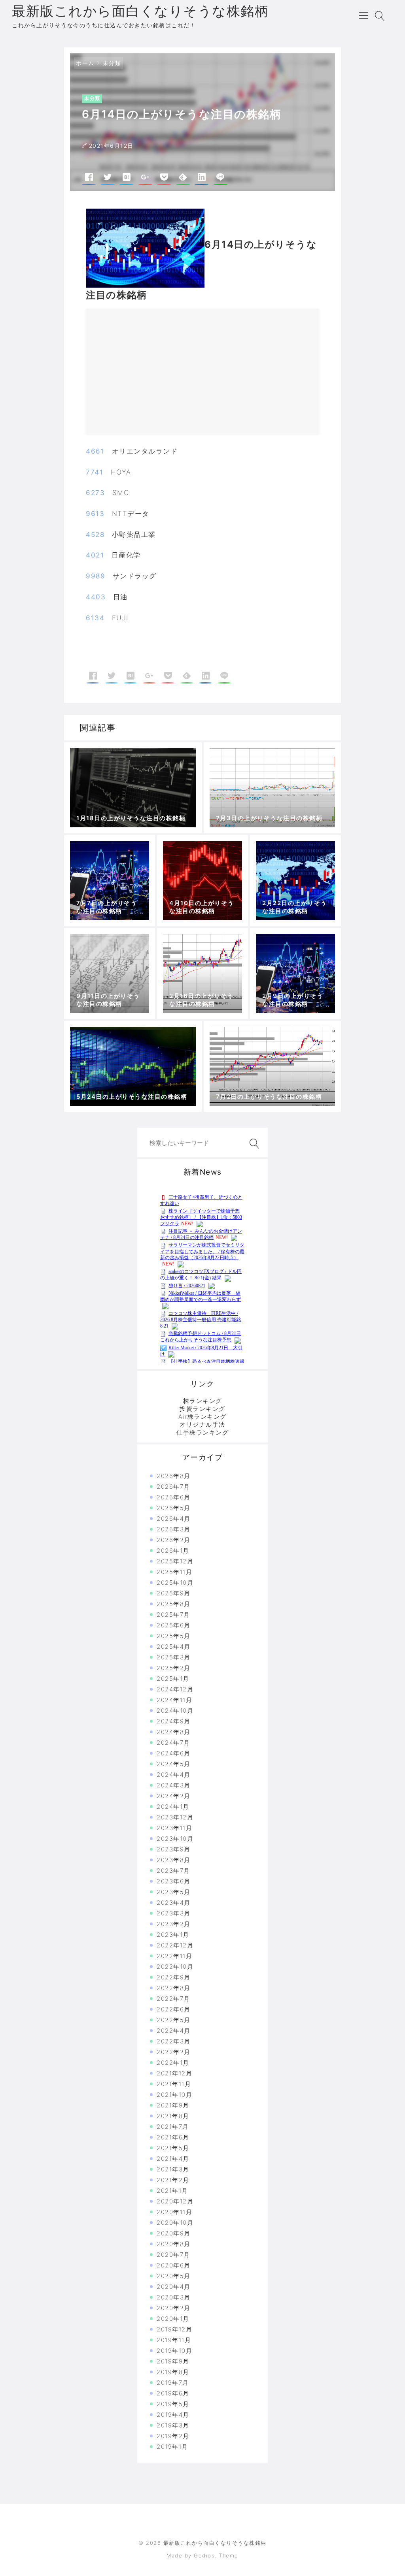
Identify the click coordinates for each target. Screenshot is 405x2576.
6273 (95, 493)
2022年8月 (174, 1988)
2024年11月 (174, 1700)
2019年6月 (173, 2393)
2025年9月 (174, 1593)
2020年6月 (174, 2265)
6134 (95, 618)
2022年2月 (174, 2052)
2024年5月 (174, 1764)
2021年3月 (173, 2169)
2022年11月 (174, 1956)
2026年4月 (174, 1519)
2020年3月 (174, 2297)
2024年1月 (173, 1807)
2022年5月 (174, 2020)
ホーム (85, 63)
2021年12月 (174, 2073)
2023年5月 (174, 1892)
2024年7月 (173, 1743)
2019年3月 (173, 2425)
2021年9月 (173, 2105)
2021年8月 (173, 2116)
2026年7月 (173, 1487)
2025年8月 (174, 1604)
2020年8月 (174, 2244)
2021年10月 (174, 2095)
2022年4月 (174, 2031)
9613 (95, 514)
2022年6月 (174, 2009)
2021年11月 (174, 2084)
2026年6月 (174, 1497)
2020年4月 (174, 2287)
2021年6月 (173, 2137)
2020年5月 (174, 2276)
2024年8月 (174, 1732)
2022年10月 (175, 1967)
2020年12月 (175, 2201)
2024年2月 (174, 1796)
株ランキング (203, 1401)
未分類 (112, 63)
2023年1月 (173, 1935)
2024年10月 (175, 1711)
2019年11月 (174, 2340)
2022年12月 (175, 1945)
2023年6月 (174, 1881)
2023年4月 (174, 1903)
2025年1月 (173, 1679)
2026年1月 (173, 1551)
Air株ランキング (202, 1417)
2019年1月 (172, 2447)
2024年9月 (174, 1721)
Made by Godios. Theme (202, 2555)
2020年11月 (174, 2212)
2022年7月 (173, 1999)
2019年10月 (174, 2351)
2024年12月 (175, 1689)
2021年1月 (172, 2191)
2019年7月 (173, 2383)
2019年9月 (173, 2361)
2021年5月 (173, 2148)
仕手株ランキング (202, 1432)
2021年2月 (173, 2180)
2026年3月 (174, 1529)
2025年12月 (175, 1561)
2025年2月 (174, 1668)
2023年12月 (175, 1817)
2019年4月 (173, 2415)
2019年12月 (174, 2329)
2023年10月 (175, 1839)
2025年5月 (174, 1636)
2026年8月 (174, 1476)
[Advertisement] (161, 375)
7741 (95, 472)
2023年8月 (174, 1860)
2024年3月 (174, 1785)
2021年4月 (173, 2159)
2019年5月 (173, 2404)
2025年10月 (175, 1583)
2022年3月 (174, 2041)
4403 (96, 597)
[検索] (253, 1144)
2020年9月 (174, 2233)
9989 (96, 576)
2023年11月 (174, 1828)
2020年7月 (173, 2255)
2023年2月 (174, 1924)
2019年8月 (173, 2372)
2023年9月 (174, 1849)
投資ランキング (202, 1409)
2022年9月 (174, 1977)
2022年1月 (173, 2063)
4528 (95, 535)
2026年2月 (174, 1540)
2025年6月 (174, 1625)
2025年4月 (174, 1647)
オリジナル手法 (202, 1425)
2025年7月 (173, 1615)
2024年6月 (174, 1753)
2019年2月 (173, 2436)
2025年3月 (174, 1657)
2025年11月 (174, 1572)
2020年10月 (175, 2223)
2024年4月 (174, 1775)
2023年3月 (174, 1913)
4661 (95, 451)
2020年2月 (174, 2308)
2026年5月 (174, 1508)
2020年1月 (173, 2319)
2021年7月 (173, 2127)
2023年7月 (173, 1871)
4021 (95, 555)
